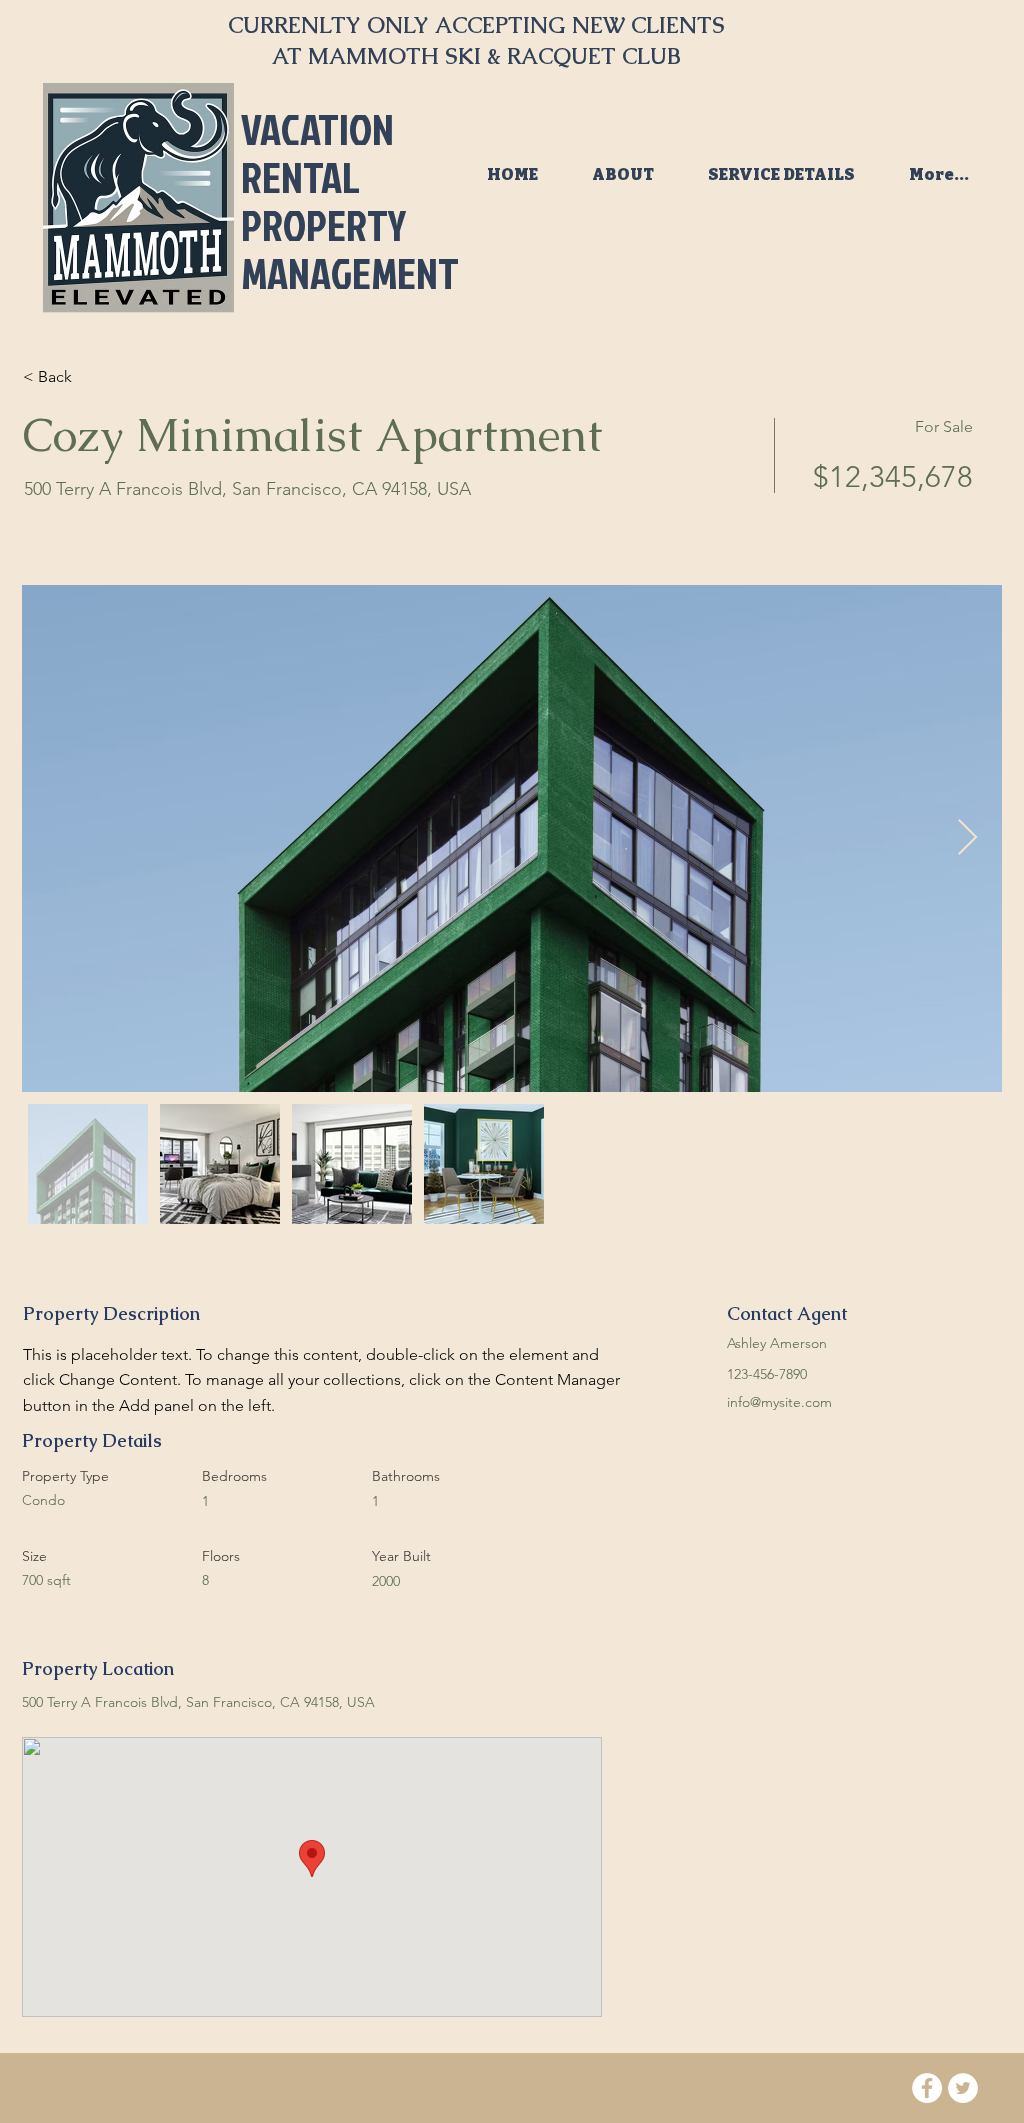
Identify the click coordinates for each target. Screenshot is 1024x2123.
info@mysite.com (779, 1402)
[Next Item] (967, 838)
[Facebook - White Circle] (927, 2088)
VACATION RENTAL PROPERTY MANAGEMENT (350, 201)
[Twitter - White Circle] (963, 2088)
